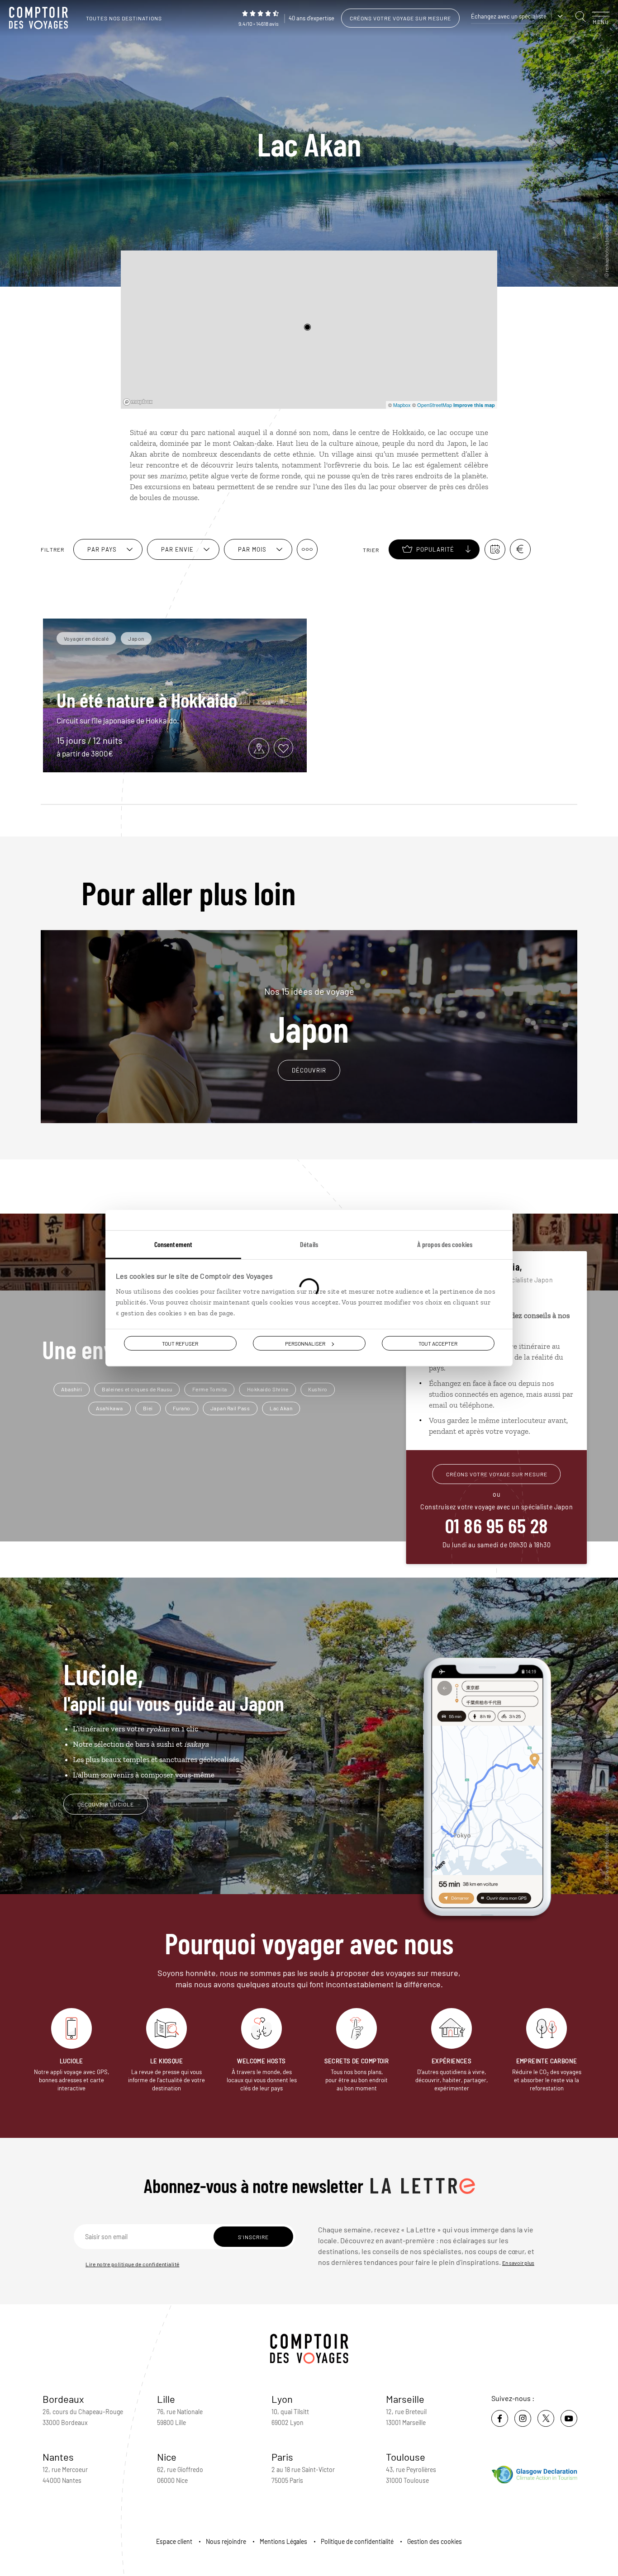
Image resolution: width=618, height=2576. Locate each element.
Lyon (282, 2399)
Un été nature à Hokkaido (147, 700)
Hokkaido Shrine (268, 1389)
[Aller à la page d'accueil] (41, 18)
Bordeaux (63, 2399)
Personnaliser (305, 1343)
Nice (167, 2457)
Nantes (58, 2457)
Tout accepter (438, 1343)
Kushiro (318, 1389)
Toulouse (406, 2457)
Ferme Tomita (210, 1389)
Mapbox (402, 405)
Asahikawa (109, 1408)
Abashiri (71, 1389)
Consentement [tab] (173, 1244)
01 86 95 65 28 (497, 1525)
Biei (148, 1408)
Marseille (405, 2399)
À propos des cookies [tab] (445, 1244)
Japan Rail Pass (230, 1408)
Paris (282, 2457)
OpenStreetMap (435, 405)
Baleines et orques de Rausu (137, 1389)
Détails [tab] (309, 1244)
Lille (166, 2399)
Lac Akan (281, 1408)
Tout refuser (180, 1343)
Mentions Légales (283, 2541)
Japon (309, 1016)
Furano (182, 1408)
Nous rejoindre (226, 2541)
